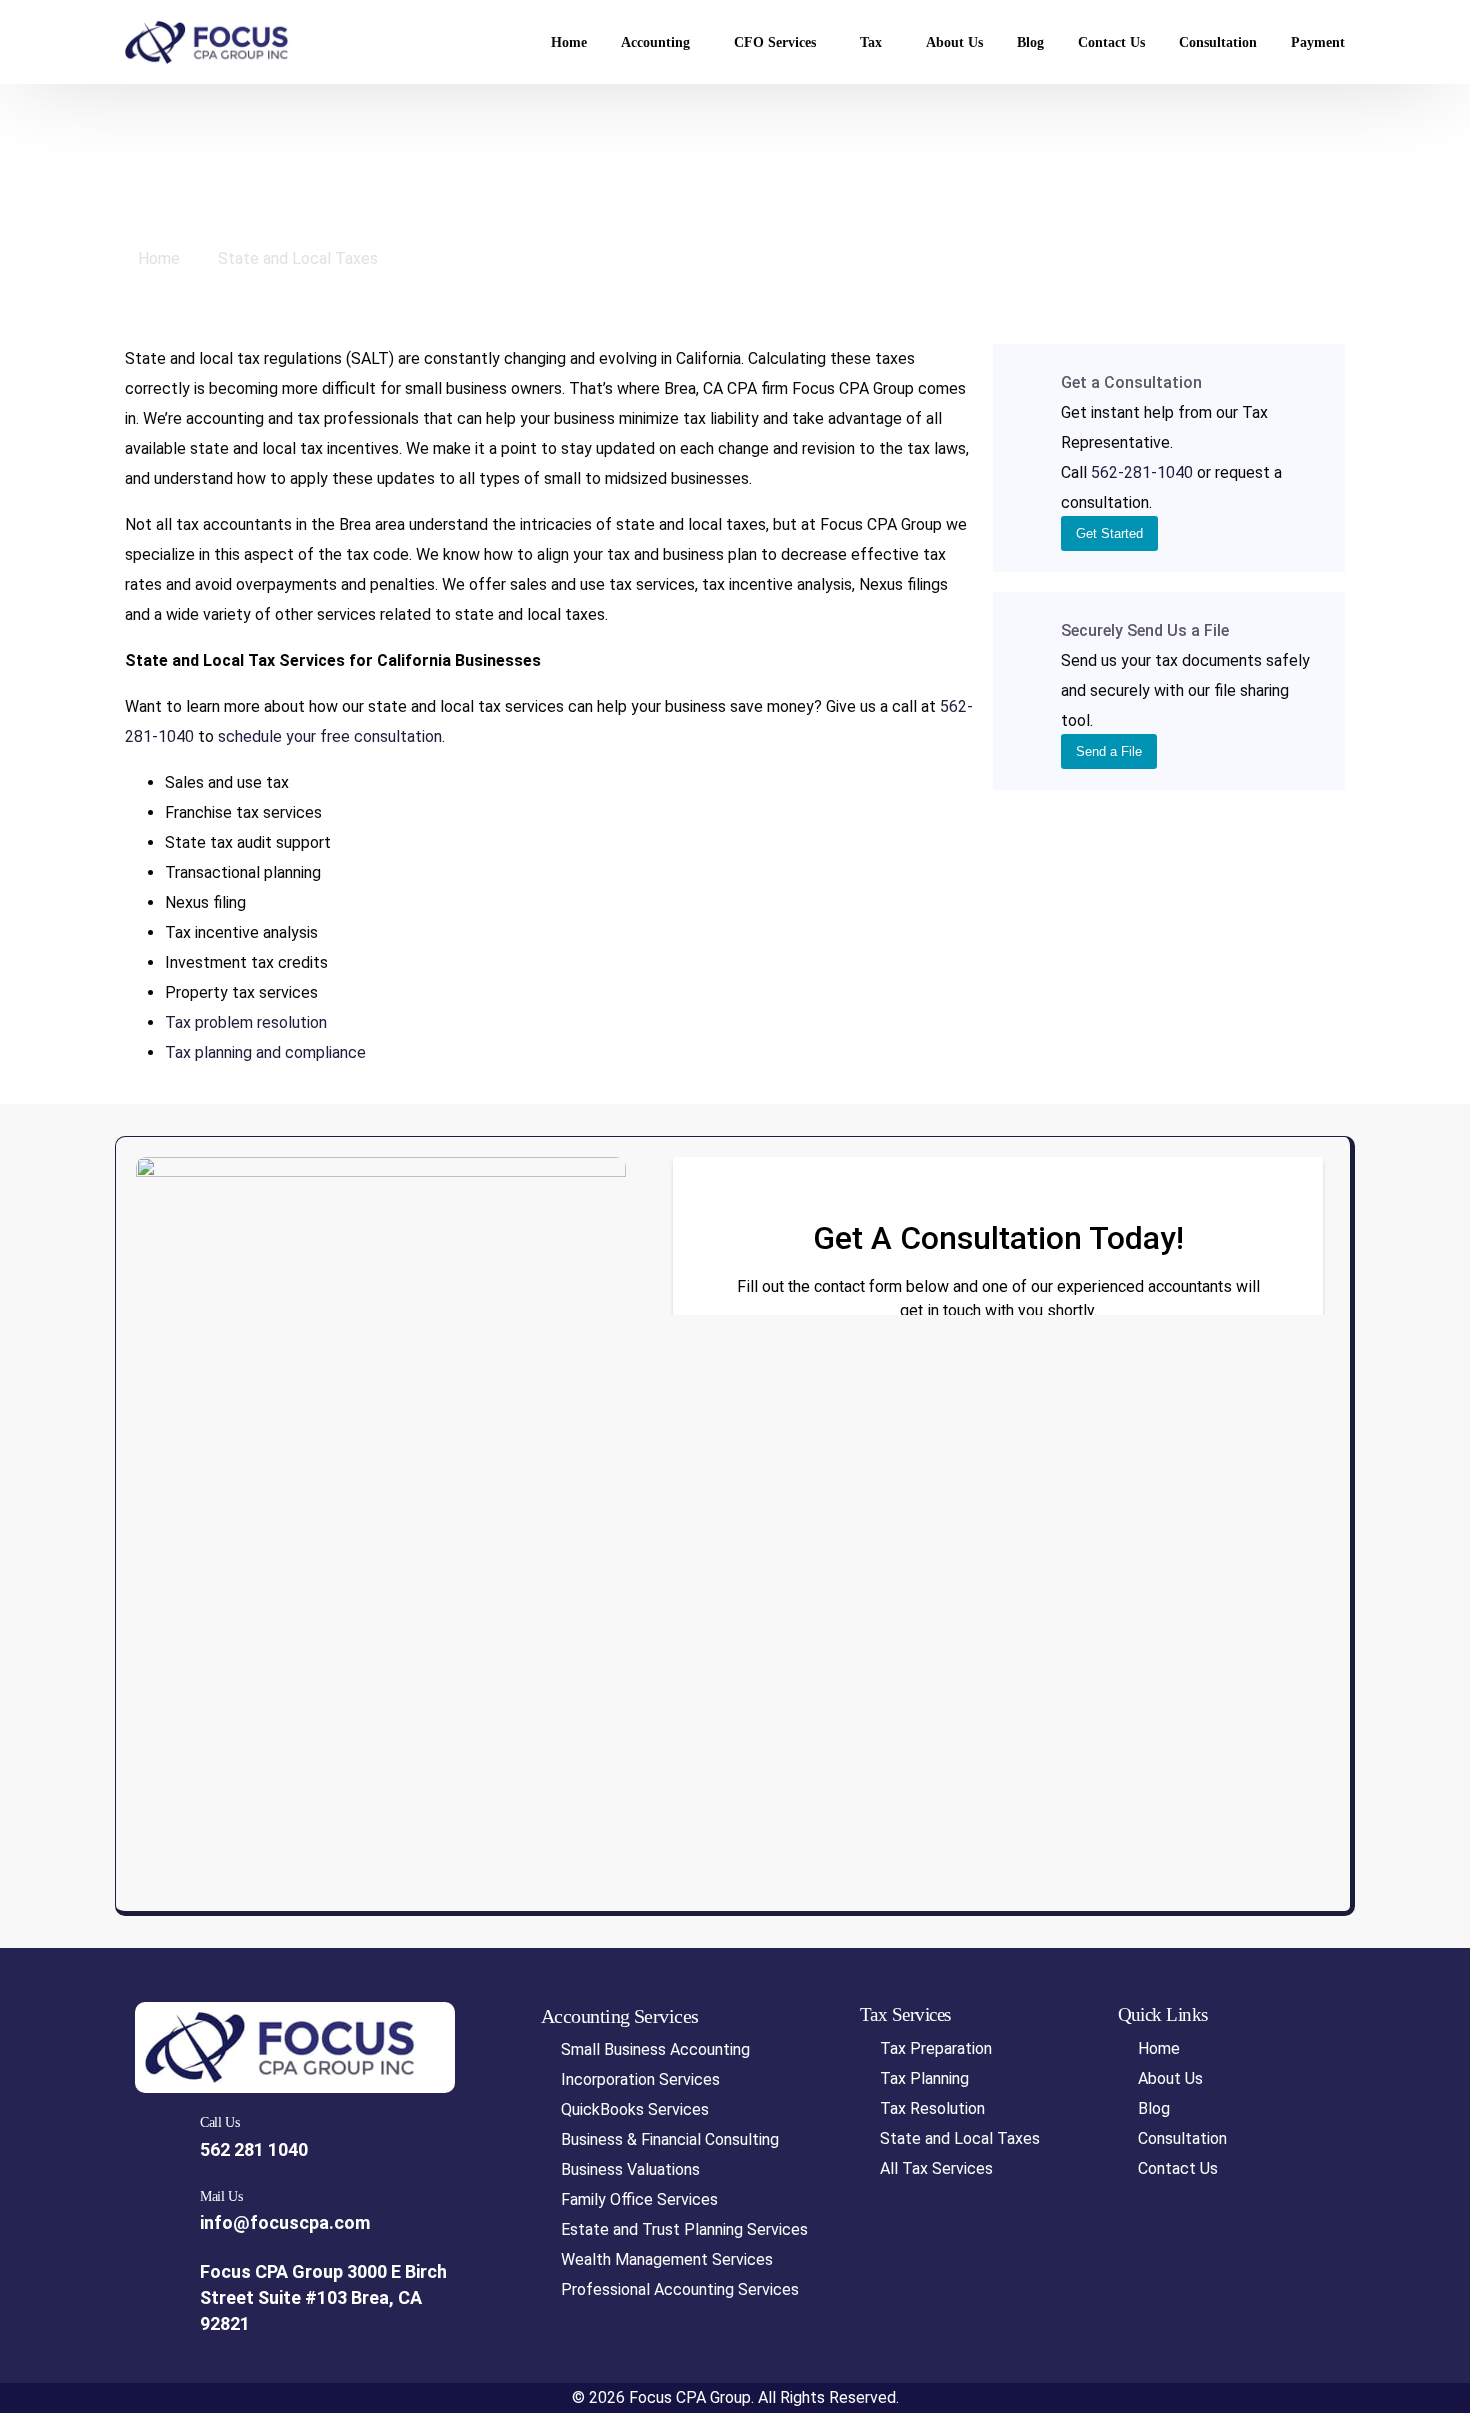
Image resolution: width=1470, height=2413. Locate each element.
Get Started (1109, 533)
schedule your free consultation (330, 736)
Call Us (219, 2122)
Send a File (1109, 751)
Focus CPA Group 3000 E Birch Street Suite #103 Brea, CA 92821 (323, 2298)
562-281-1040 (1142, 472)
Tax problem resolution (246, 1022)
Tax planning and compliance (265, 1052)
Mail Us (221, 2196)
